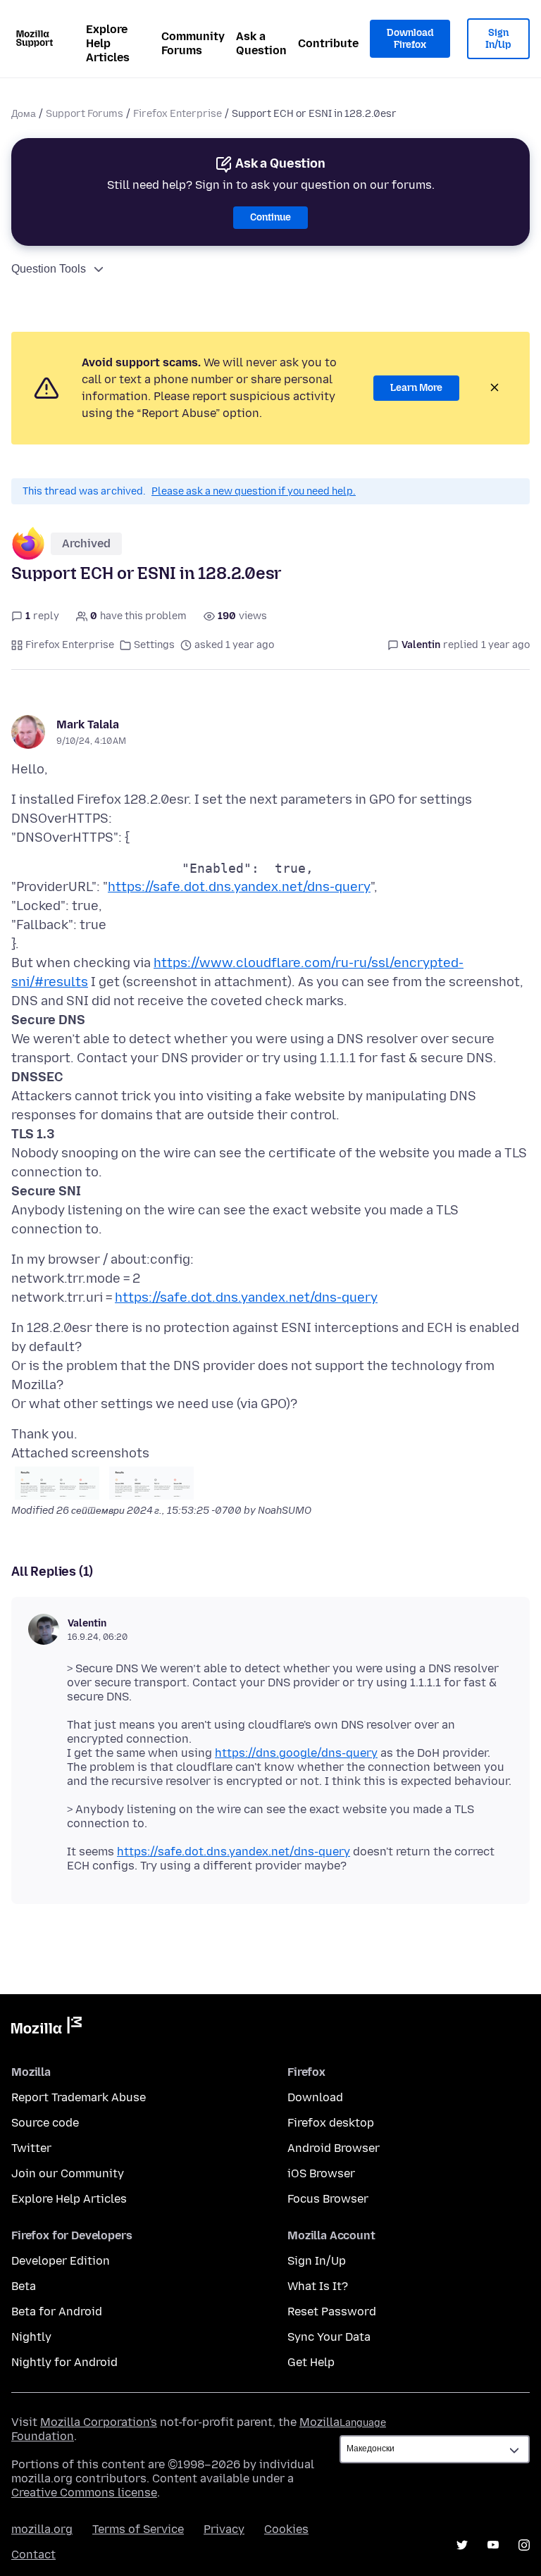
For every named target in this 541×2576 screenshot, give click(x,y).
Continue (270, 217)
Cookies (286, 2529)
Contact (33, 2555)
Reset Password (332, 2311)
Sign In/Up (498, 39)
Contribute (328, 43)
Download (315, 2097)
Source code (45, 2123)
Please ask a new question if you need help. (254, 491)
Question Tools (49, 269)
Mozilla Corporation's (99, 2422)
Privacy (224, 2529)
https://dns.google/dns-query (296, 1753)
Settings (154, 645)
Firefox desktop (331, 2123)
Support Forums (85, 114)
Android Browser (334, 2148)
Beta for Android (57, 2311)
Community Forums (193, 43)
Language (363, 2423)
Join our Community (68, 2173)
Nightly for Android (64, 2362)
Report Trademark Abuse (79, 2097)
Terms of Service (138, 2529)
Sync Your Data (329, 2337)
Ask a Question (261, 43)
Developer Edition (61, 2261)
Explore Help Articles (108, 43)
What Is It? (318, 2286)
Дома (24, 114)
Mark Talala (88, 724)
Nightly (31, 2337)
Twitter (31, 2148)
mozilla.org (42, 2529)
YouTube (493, 2545)
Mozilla (46, 2028)
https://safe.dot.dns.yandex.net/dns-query (239, 887)
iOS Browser (321, 2173)
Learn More (416, 388)
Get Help (311, 2362)
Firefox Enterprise (178, 114)
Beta (24, 2286)
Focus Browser (328, 2199)
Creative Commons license (84, 2493)
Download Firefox (410, 39)
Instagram (524, 2545)
